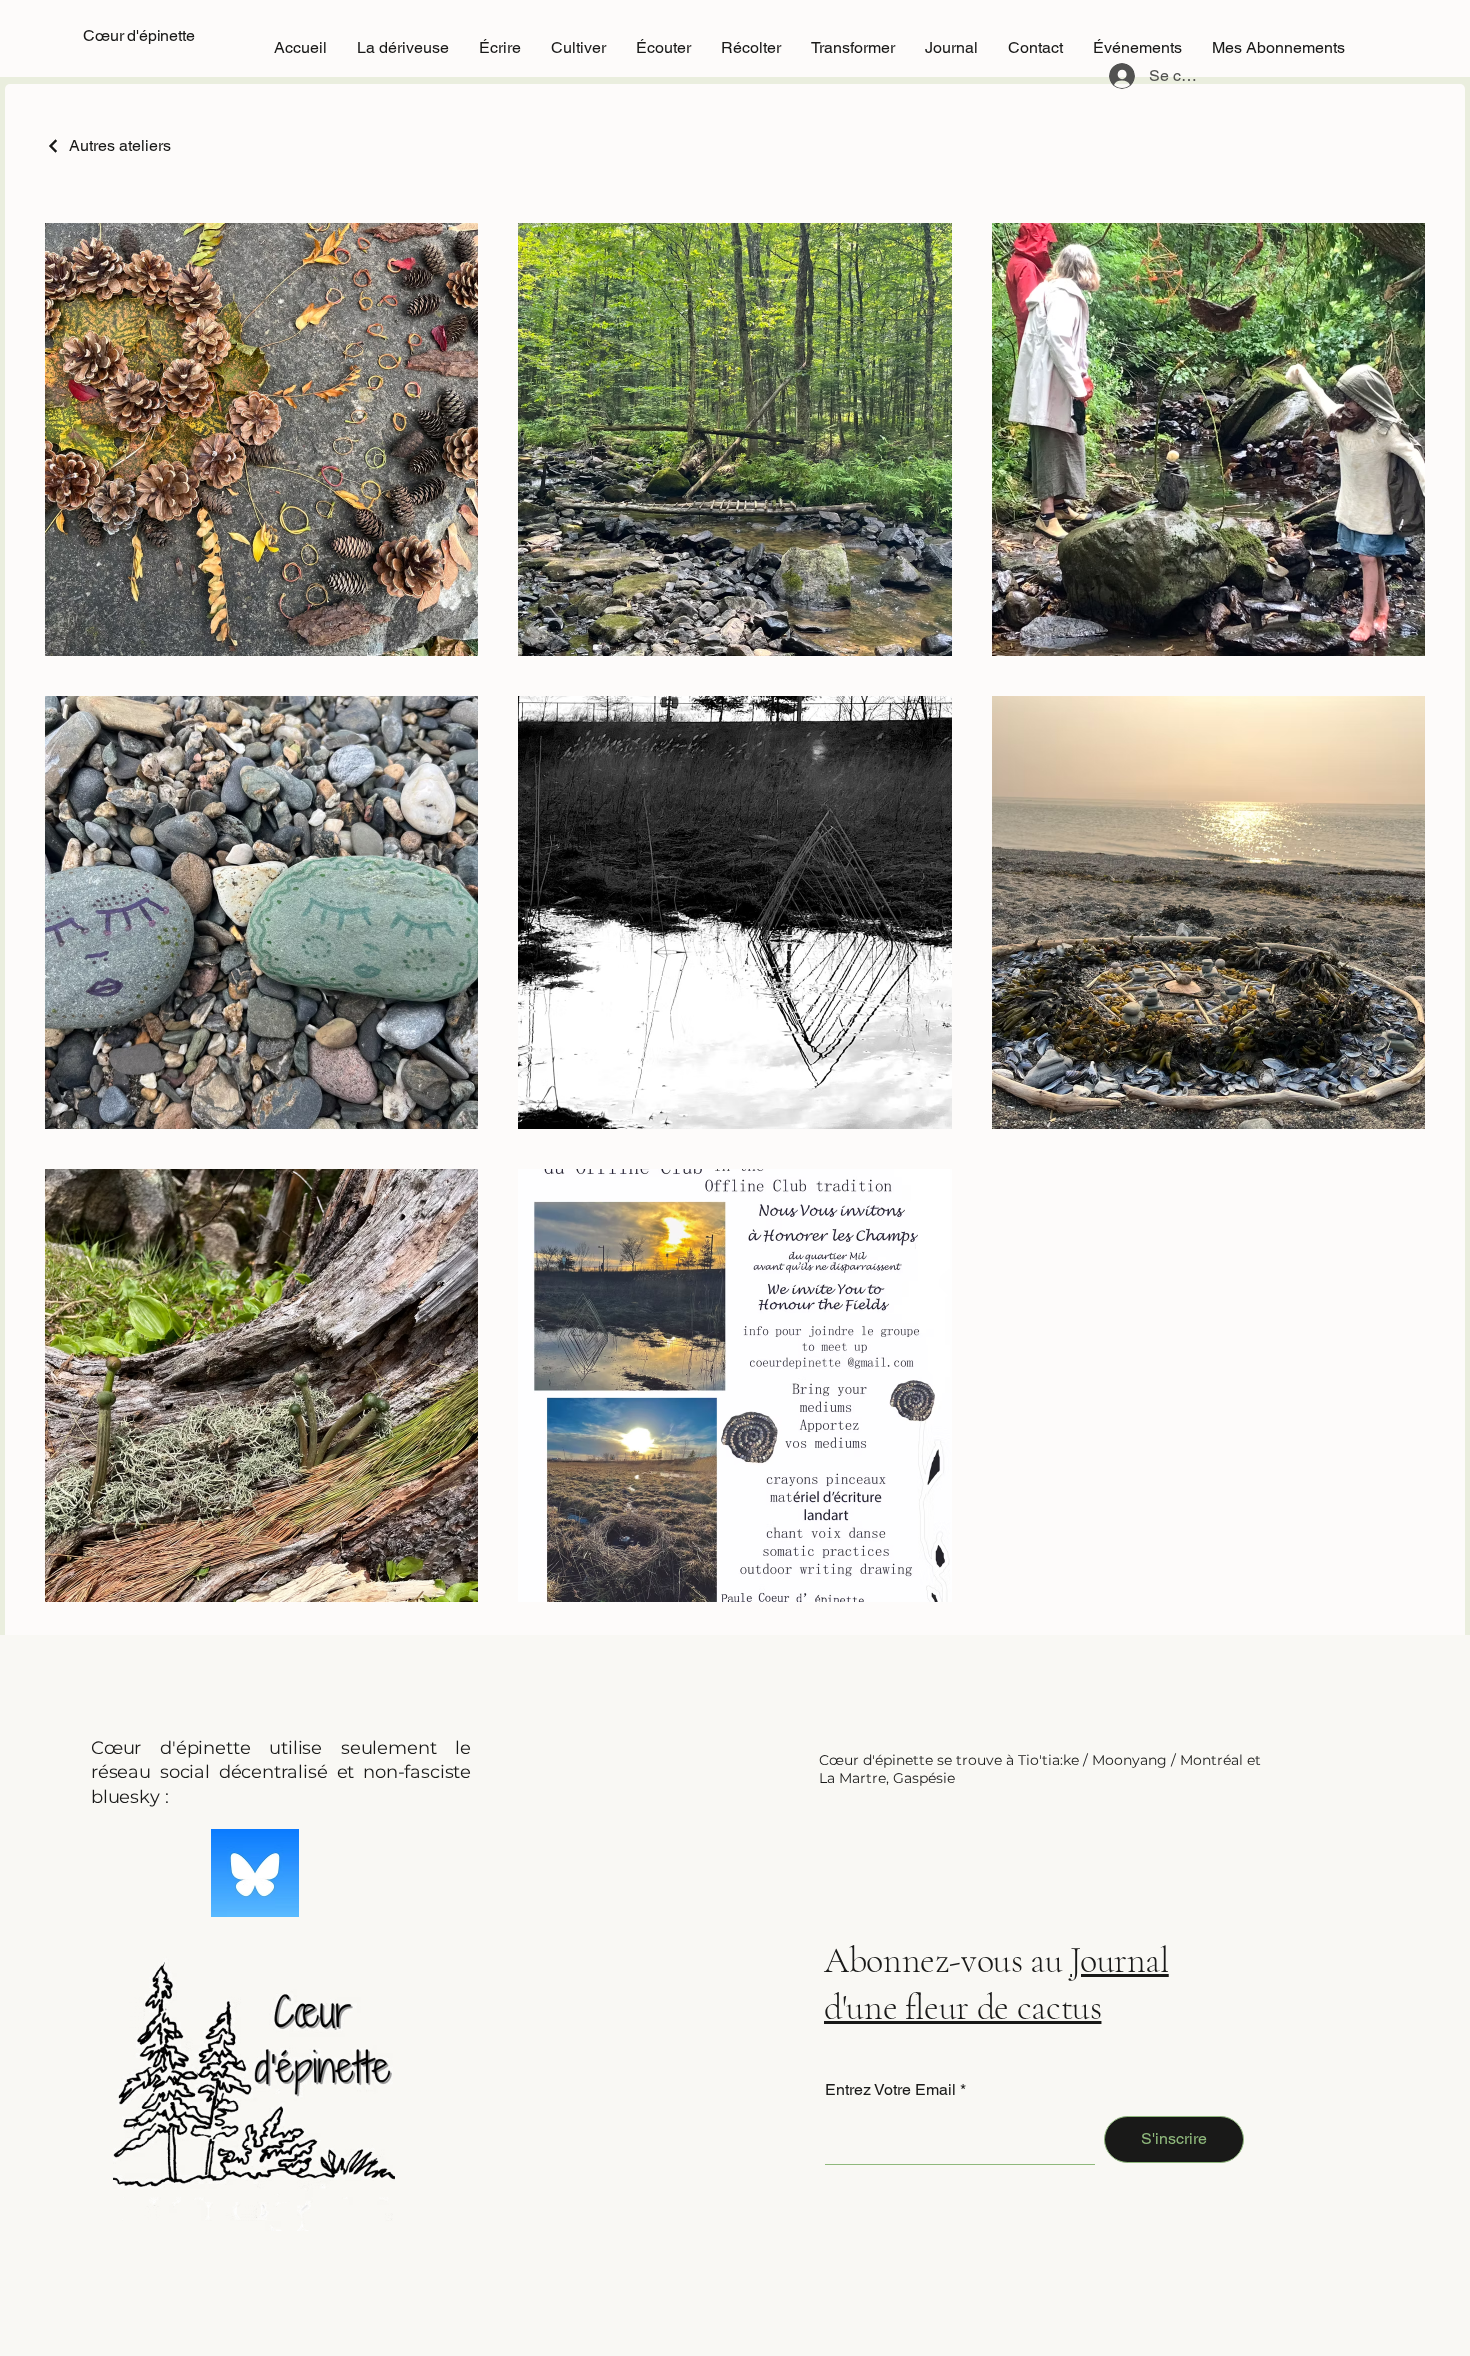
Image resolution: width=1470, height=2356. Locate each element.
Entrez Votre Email (890, 2090)
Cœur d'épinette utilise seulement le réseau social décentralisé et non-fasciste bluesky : (281, 1772)
